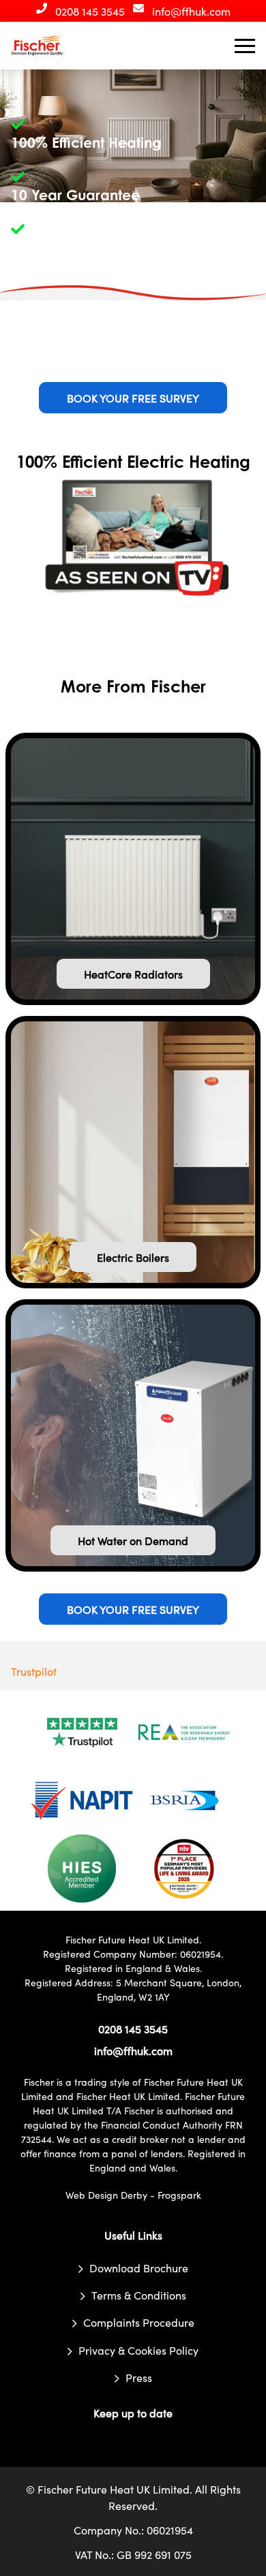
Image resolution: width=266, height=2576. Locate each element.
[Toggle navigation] (245, 46)
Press (139, 2377)
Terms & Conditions (139, 2295)
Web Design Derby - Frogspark (133, 2195)
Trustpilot (34, 1671)
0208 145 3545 (90, 11)
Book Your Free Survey (133, 398)
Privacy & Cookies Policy (138, 2350)
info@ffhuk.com (191, 11)
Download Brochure (139, 2268)
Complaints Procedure (139, 2323)
